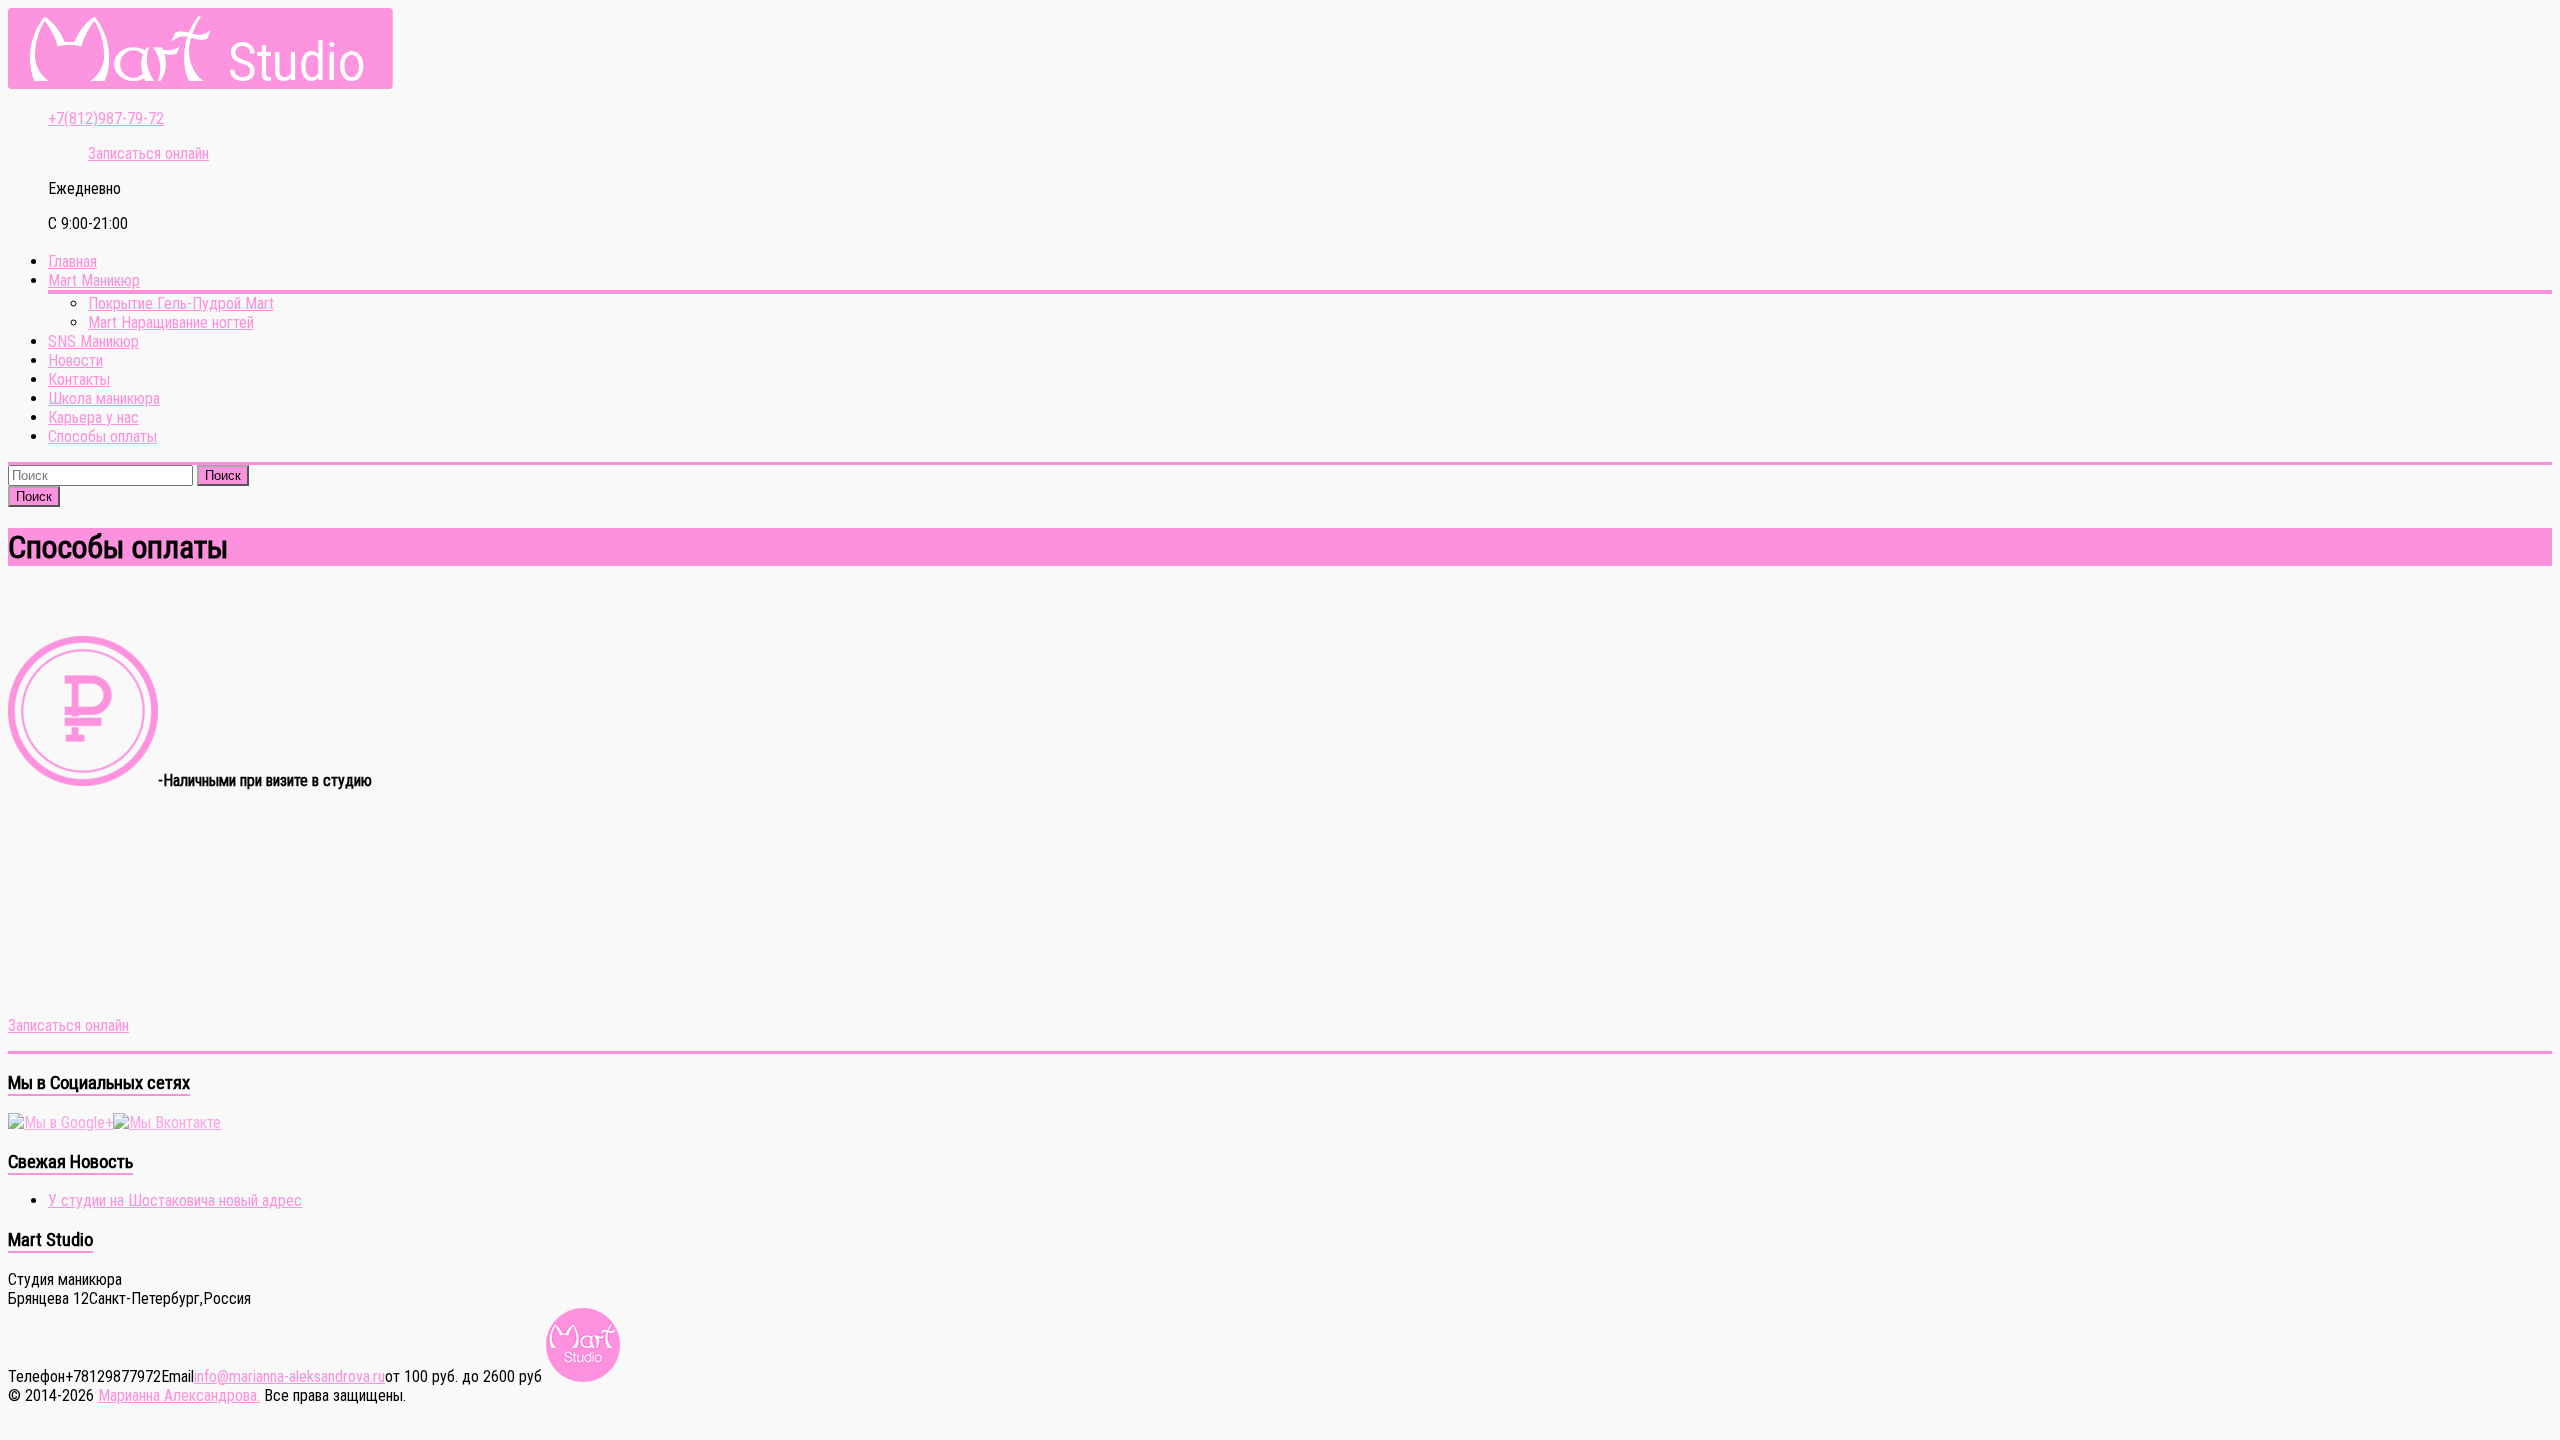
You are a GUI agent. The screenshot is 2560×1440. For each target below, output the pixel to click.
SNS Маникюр (93, 341)
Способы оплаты (102, 436)
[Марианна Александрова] (200, 83)
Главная (72, 261)
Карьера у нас (93, 417)
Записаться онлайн (68, 1025)
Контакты (79, 379)
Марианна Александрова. (179, 1395)
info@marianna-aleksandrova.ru (289, 1376)
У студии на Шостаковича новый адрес (175, 1200)
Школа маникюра (104, 398)
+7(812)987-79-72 (106, 118)
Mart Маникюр (94, 280)
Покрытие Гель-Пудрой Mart (181, 303)
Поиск (223, 475)
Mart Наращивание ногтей (171, 322)
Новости (75, 360)
